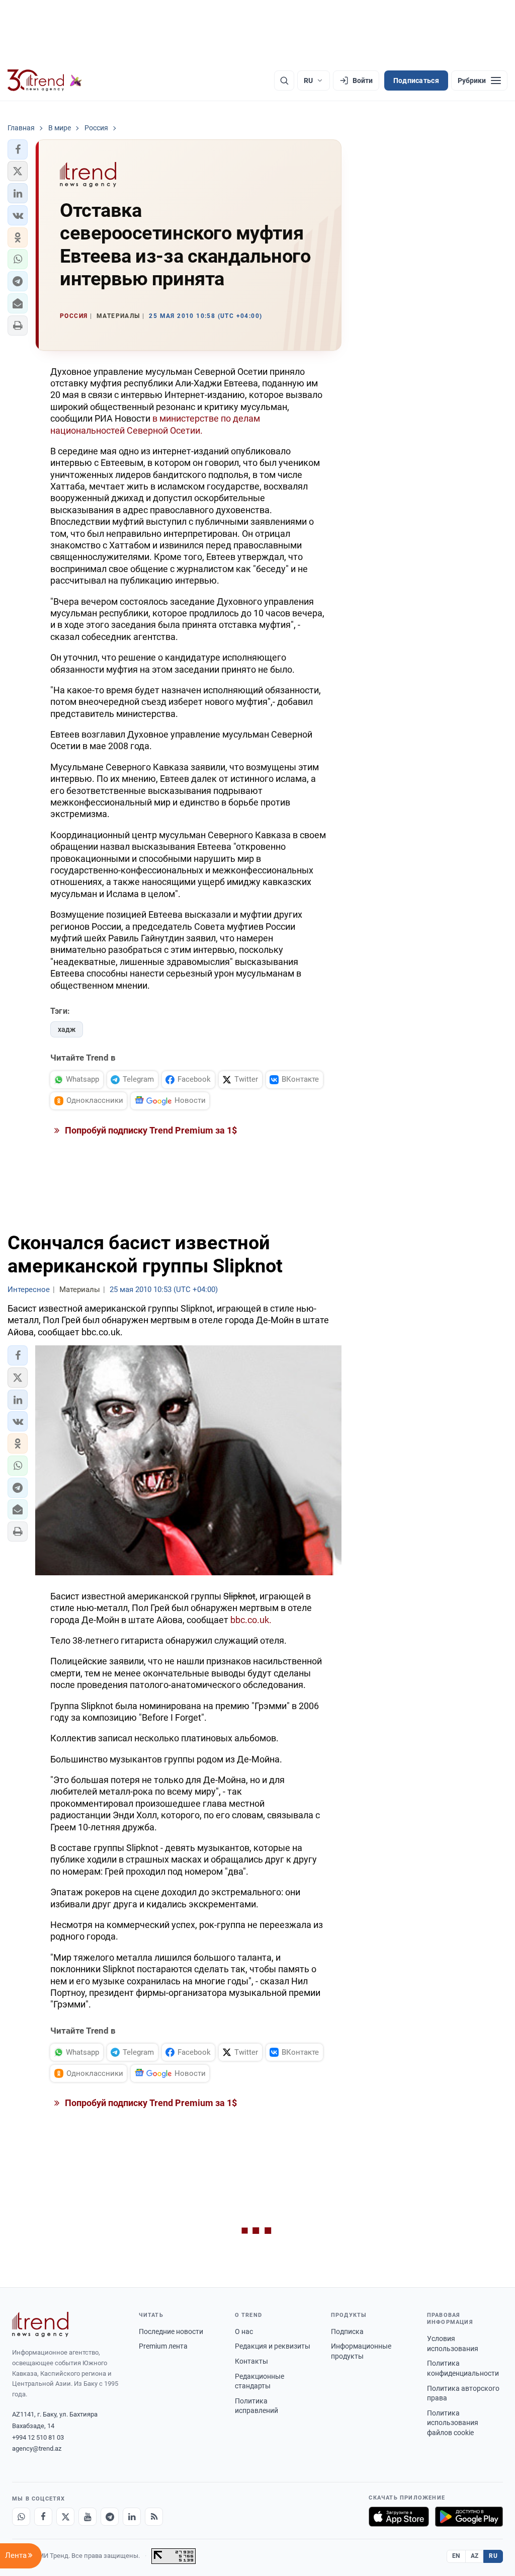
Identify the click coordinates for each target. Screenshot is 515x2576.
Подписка (347, 2331)
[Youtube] (88, 2517)
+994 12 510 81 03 (38, 2437)
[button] (18, 149)
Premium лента (163, 2346)
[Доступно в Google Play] (469, 2517)
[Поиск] (284, 80)
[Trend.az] (45, 80)
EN (456, 2556)
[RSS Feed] (154, 2517)
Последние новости (171, 2331)
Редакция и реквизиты (273, 2346)
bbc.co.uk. (251, 1620)
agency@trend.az (37, 2448)
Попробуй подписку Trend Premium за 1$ (150, 1130)
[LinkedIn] (132, 2517)
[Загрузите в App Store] (399, 2517)
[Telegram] (110, 2517)
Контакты (251, 2361)
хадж (67, 1029)
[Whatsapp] (21, 2517)
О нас (244, 2331)
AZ (475, 2556)
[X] (65, 2517)
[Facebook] (43, 2517)
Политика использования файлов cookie (453, 2423)
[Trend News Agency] (40, 2324)
